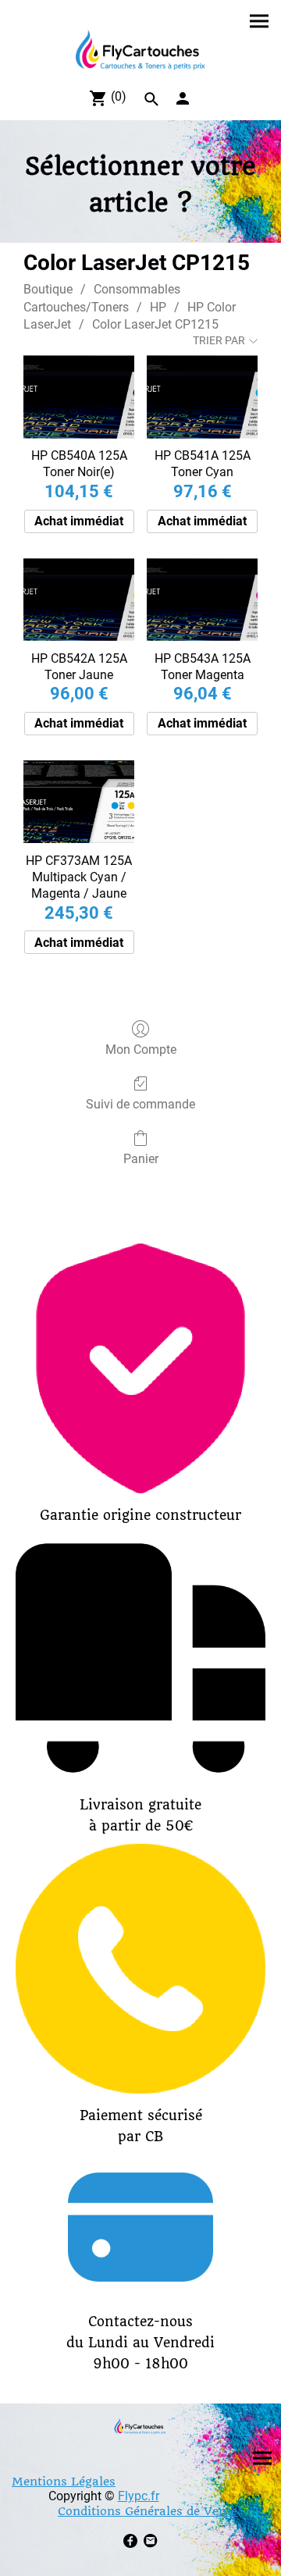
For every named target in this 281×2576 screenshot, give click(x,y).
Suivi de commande (140, 1104)
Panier (141, 1159)
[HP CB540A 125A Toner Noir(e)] (79, 397)
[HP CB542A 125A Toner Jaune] (79, 600)
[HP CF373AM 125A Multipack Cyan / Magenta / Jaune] (79, 802)
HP (158, 307)
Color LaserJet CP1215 (155, 324)
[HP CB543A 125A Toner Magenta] (202, 600)
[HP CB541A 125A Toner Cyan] (202, 397)
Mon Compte (141, 1050)
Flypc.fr (139, 2496)
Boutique (48, 289)
